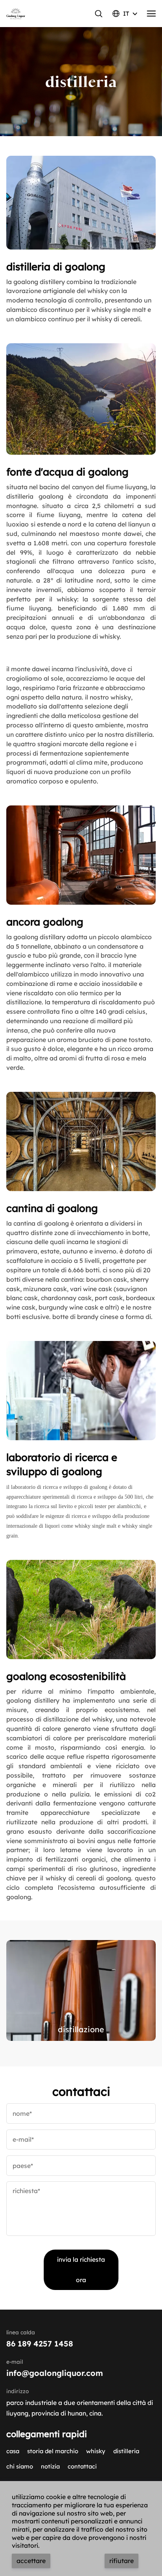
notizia (50, 2466)
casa (13, 2451)
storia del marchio (53, 2451)
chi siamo (20, 2466)
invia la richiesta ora (81, 2270)
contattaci (82, 2466)
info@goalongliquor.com (55, 2373)
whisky (96, 2451)
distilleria (126, 2451)
